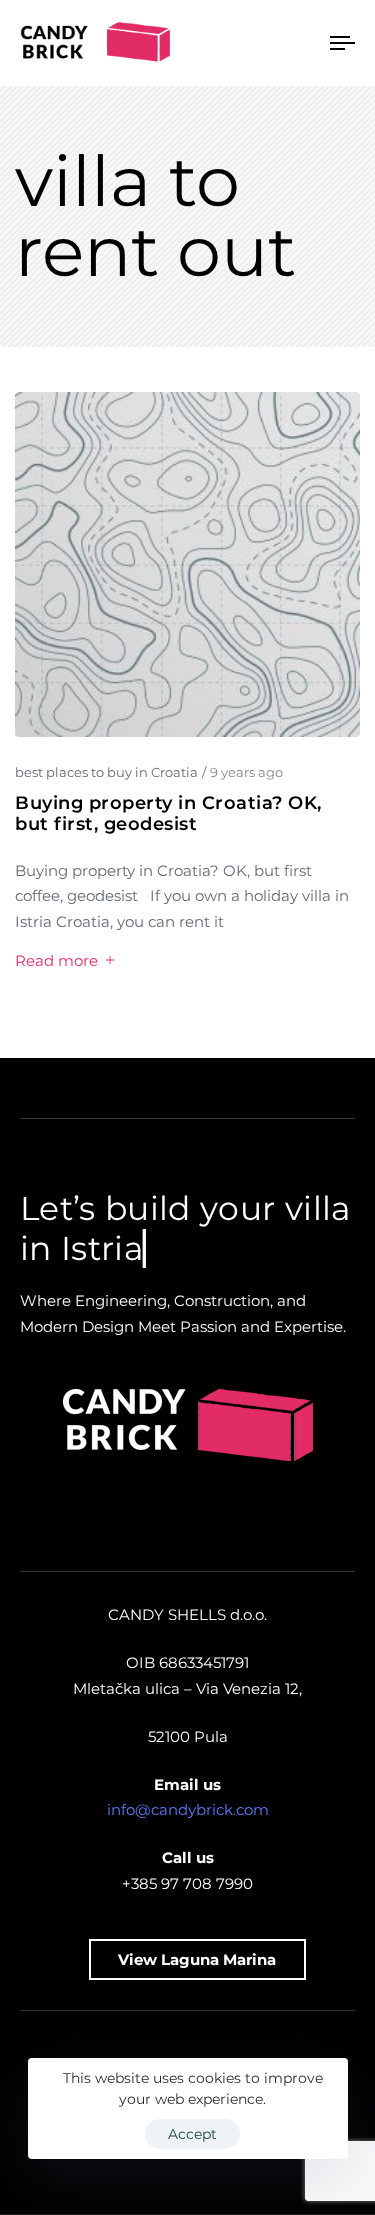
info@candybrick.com (188, 1809)
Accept (192, 2134)
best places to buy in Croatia (106, 772)
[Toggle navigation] (299, 43)
